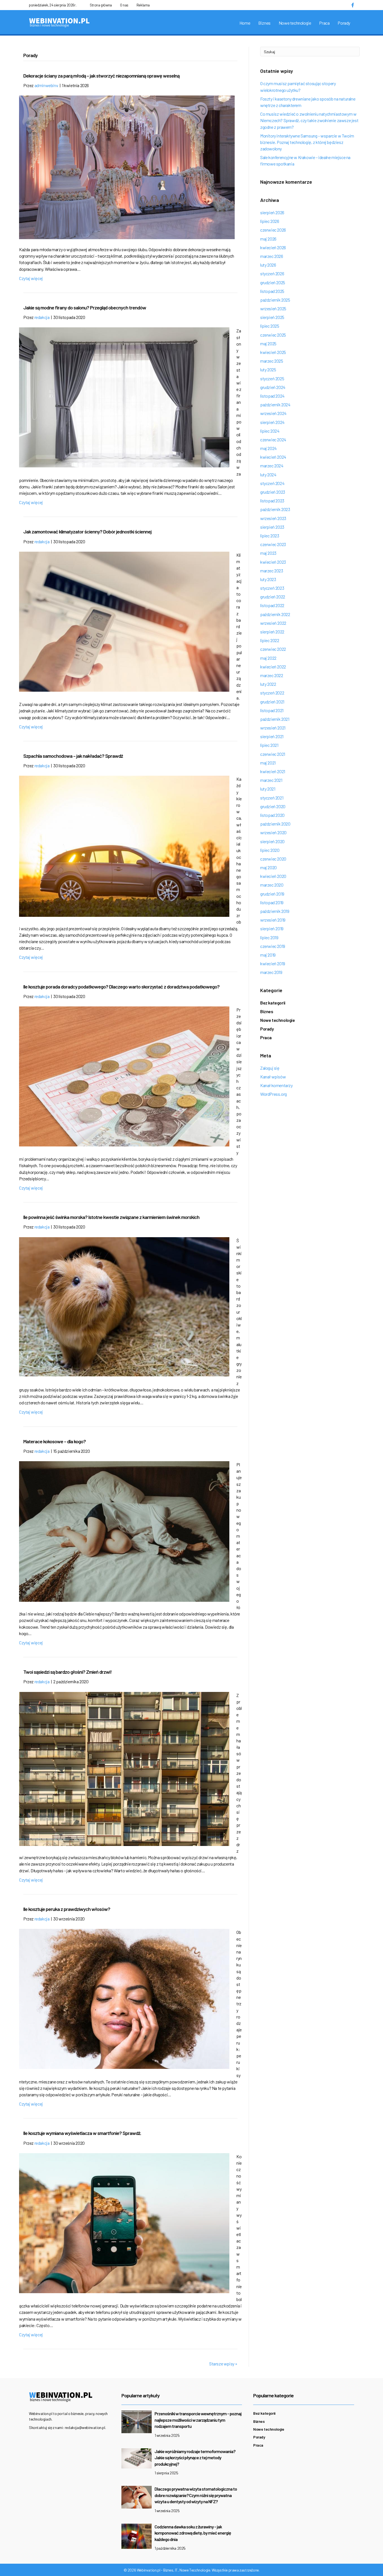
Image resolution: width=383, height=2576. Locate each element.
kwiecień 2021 (273, 771)
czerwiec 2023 (273, 544)
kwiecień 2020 (273, 876)
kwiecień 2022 (273, 667)
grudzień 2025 (273, 282)
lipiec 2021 (269, 745)
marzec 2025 (272, 361)
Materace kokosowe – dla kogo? (55, 1441)
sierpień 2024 (272, 422)
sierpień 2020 (272, 841)
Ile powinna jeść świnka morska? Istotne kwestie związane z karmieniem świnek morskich (111, 1217)
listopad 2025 (272, 291)
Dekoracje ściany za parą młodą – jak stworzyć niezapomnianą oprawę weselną (101, 76)
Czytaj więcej (31, 278)
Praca (324, 23)
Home (245, 23)
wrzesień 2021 (273, 728)
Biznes (264, 23)
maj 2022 (268, 658)
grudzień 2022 (273, 597)
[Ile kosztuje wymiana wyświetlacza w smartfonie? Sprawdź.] (124, 2222)
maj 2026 (268, 239)
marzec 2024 (272, 466)
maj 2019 (268, 955)
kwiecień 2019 (273, 963)
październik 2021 (275, 719)
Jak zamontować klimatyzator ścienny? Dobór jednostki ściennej (87, 531)
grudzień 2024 (273, 387)
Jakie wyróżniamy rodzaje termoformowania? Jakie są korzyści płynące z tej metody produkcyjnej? (195, 2458)
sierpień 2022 (272, 632)
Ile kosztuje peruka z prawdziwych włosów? (67, 1909)
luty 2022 (268, 684)
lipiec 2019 (269, 937)
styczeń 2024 (272, 483)
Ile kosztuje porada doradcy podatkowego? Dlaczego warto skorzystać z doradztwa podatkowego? (121, 987)
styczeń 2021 (272, 798)
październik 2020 (275, 824)
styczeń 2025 (272, 378)
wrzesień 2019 (273, 920)
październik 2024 (275, 405)
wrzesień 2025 (273, 308)
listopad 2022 (272, 605)
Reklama (143, 5)
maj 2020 (268, 867)
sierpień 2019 (272, 928)
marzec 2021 (271, 780)
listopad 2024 (272, 396)
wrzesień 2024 (273, 413)
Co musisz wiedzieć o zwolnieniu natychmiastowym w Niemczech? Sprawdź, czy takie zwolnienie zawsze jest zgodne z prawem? (309, 120)
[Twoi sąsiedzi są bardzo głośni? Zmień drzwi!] (124, 1768)
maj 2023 (268, 553)
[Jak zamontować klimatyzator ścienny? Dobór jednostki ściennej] (124, 621)
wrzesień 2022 (273, 623)
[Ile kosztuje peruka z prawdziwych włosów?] (124, 1998)
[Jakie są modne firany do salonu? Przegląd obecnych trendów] (124, 397)
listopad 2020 (272, 815)
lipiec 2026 (270, 221)
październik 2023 (275, 509)
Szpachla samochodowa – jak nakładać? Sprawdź (73, 756)
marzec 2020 (272, 885)
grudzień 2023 (273, 492)
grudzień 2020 (273, 806)
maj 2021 (268, 763)
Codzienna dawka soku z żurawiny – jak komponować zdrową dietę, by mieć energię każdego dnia (193, 2533)
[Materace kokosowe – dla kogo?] (124, 1531)
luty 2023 (268, 579)
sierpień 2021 (272, 736)
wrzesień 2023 (273, 518)
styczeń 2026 (272, 273)
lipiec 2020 (270, 850)
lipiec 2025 (270, 326)
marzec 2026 (272, 256)
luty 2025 (268, 370)
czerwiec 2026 (273, 230)
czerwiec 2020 (273, 859)
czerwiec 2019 (273, 946)
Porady (344, 23)
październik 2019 (275, 911)
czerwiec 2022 (273, 649)
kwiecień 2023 (273, 562)
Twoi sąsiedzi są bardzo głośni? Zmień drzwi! (67, 1672)
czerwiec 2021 (273, 754)
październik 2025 (275, 300)
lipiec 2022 (270, 640)
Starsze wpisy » (223, 2364)
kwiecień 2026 (273, 247)
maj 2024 (268, 448)
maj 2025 (268, 343)
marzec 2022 (272, 675)
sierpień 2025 (272, 317)
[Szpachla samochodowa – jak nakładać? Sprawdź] (124, 846)
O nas (124, 5)
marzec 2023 (272, 571)
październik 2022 (275, 614)
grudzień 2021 (272, 702)
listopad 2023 (272, 501)
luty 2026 (268, 265)
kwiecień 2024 (273, 457)
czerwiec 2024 (273, 440)
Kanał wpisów (273, 1077)
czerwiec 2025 (273, 335)
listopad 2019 (272, 902)
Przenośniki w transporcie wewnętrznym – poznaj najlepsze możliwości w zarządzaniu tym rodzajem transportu (198, 2420)
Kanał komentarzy (276, 1085)
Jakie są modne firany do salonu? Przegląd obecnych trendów (85, 307)
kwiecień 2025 (273, 352)
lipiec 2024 (270, 431)
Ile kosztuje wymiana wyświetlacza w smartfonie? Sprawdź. (82, 2133)
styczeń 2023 (272, 588)
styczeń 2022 (272, 693)
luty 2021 (268, 789)
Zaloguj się (270, 1068)
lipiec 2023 (270, 536)
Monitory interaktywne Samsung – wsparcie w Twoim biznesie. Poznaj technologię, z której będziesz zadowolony (307, 142)
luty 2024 (268, 475)
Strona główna (101, 5)
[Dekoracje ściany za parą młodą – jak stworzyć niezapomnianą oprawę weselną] (127, 167)
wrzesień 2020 (273, 832)
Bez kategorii (273, 1003)
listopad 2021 (272, 710)
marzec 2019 (271, 972)
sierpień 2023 (272, 527)
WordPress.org (274, 1094)
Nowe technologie (295, 23)
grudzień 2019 (272, 894)
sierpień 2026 (272, 212)
